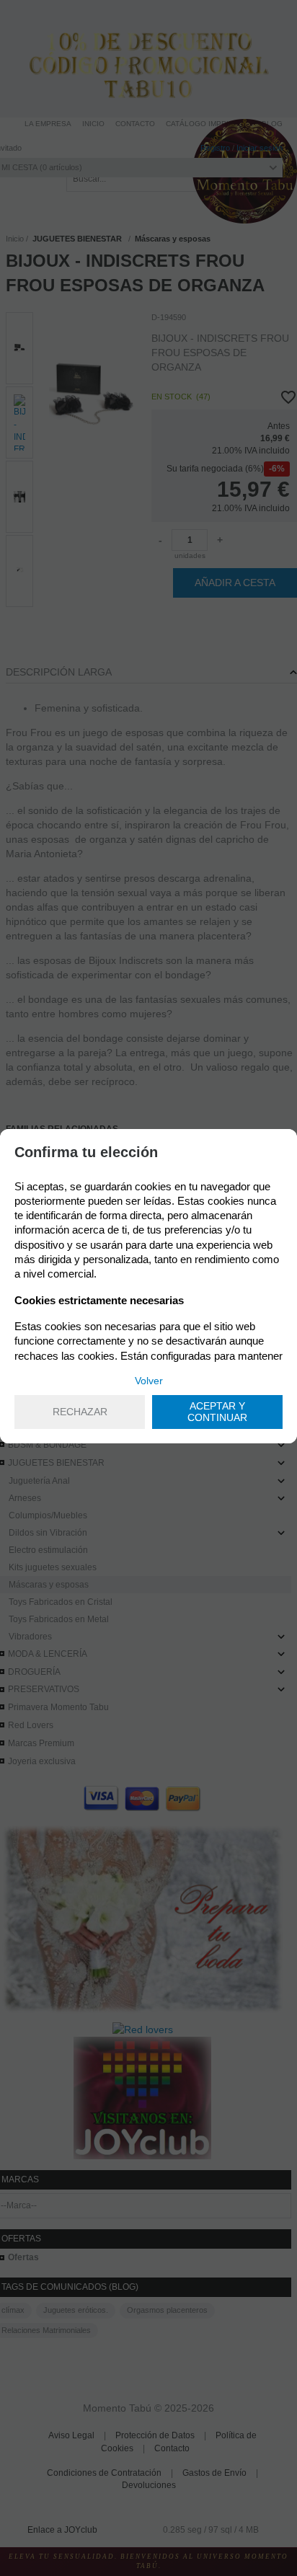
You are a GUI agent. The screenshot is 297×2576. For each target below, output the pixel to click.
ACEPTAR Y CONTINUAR (217, 1412)
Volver (149, 1381)
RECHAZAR (80, 1412)
